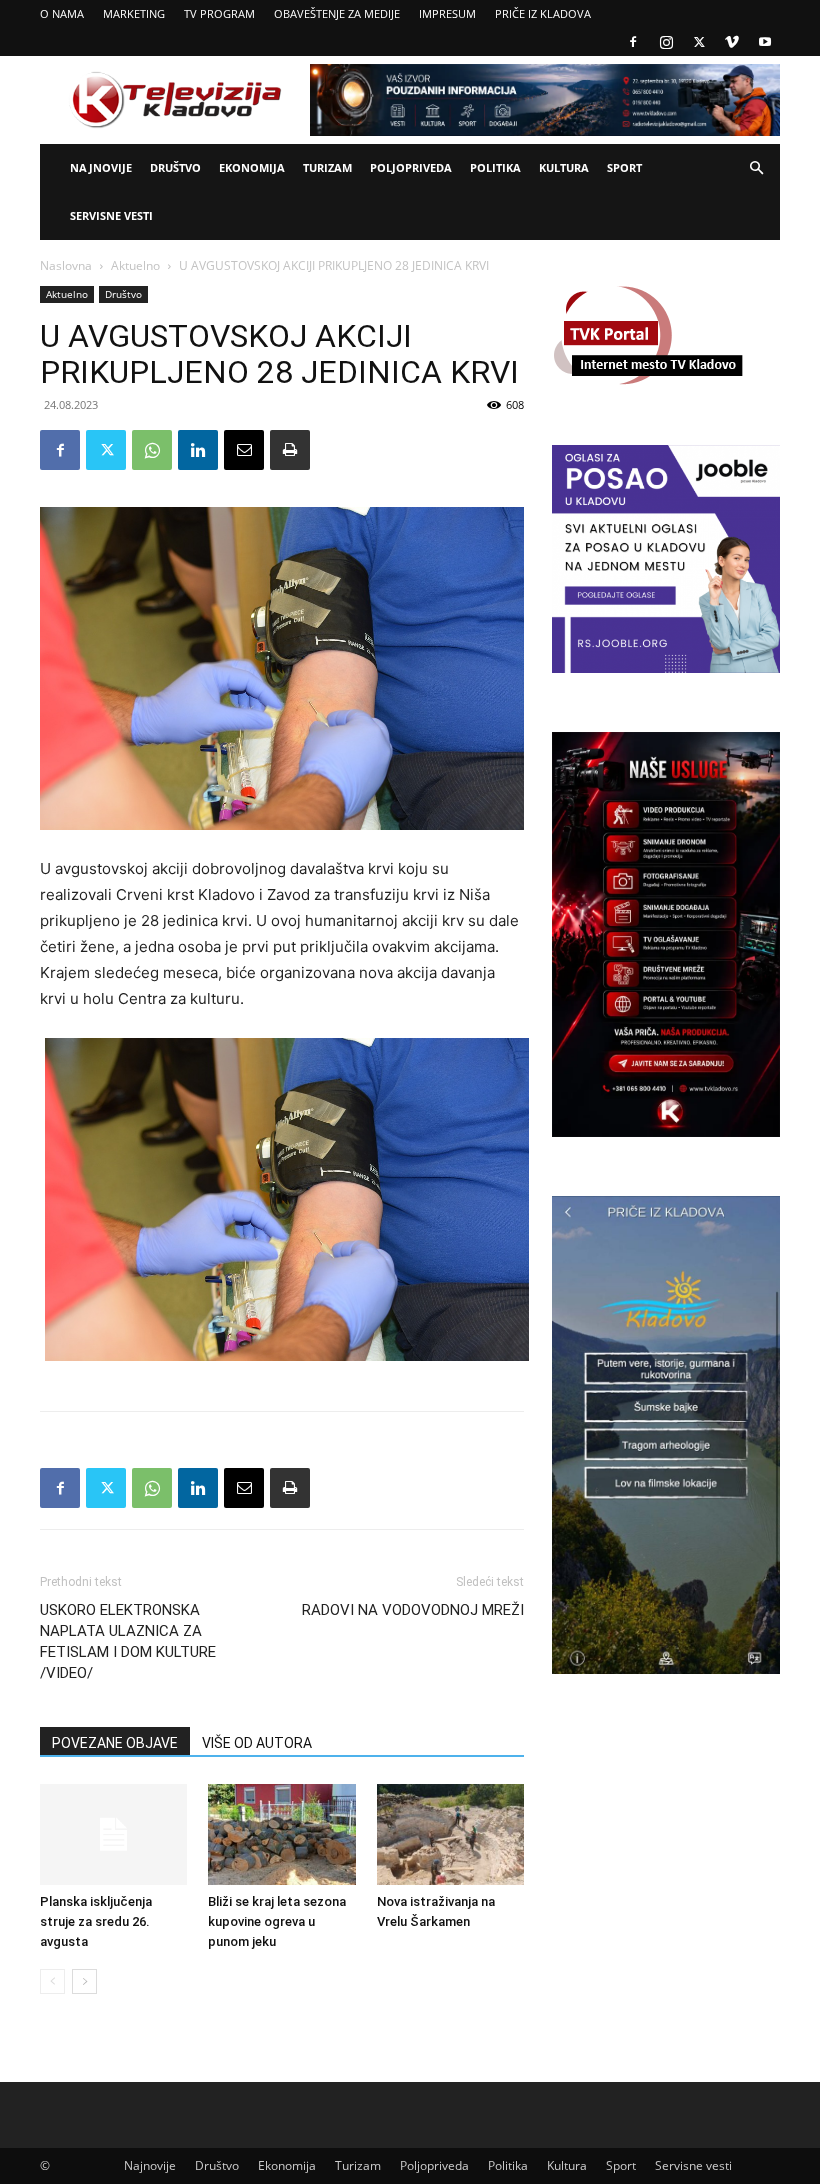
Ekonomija (252, 167)
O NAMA (62, 13)
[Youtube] (765, 42)
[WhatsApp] (152, 450)
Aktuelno (135, 265)
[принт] (290, 450)
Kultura (564, 167)
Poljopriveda (411, 167)
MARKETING (134, 13)
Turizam (327, 167)
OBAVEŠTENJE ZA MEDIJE (337, 13)
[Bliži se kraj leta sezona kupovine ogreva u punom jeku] (281, 1834)
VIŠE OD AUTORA (257, 1743)
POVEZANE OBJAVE (115, 1743)
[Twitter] (699, 42)
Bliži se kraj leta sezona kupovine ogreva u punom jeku (277, 1921)
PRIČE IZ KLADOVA (543, 13)
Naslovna (66, 265)
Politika (495, 167)
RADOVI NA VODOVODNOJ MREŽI (413, 1610)
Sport (624, 167)
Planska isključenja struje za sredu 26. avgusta (96, 1921)
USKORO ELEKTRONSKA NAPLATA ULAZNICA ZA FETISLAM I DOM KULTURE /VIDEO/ (128, 1641)
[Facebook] (633, 42)
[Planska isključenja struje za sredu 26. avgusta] (113, 1834)
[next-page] (84, 1981)
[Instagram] (666, 42)
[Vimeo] (732, 42)
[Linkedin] (198, 450)
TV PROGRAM (219, 13)
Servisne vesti (111, 215)
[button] (756, 168)
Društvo (175, 167)
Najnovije (101, 167)
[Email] (244, 450)
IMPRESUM (447, 13)
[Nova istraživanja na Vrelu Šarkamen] (450, 1834)
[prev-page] (52, 1981)
